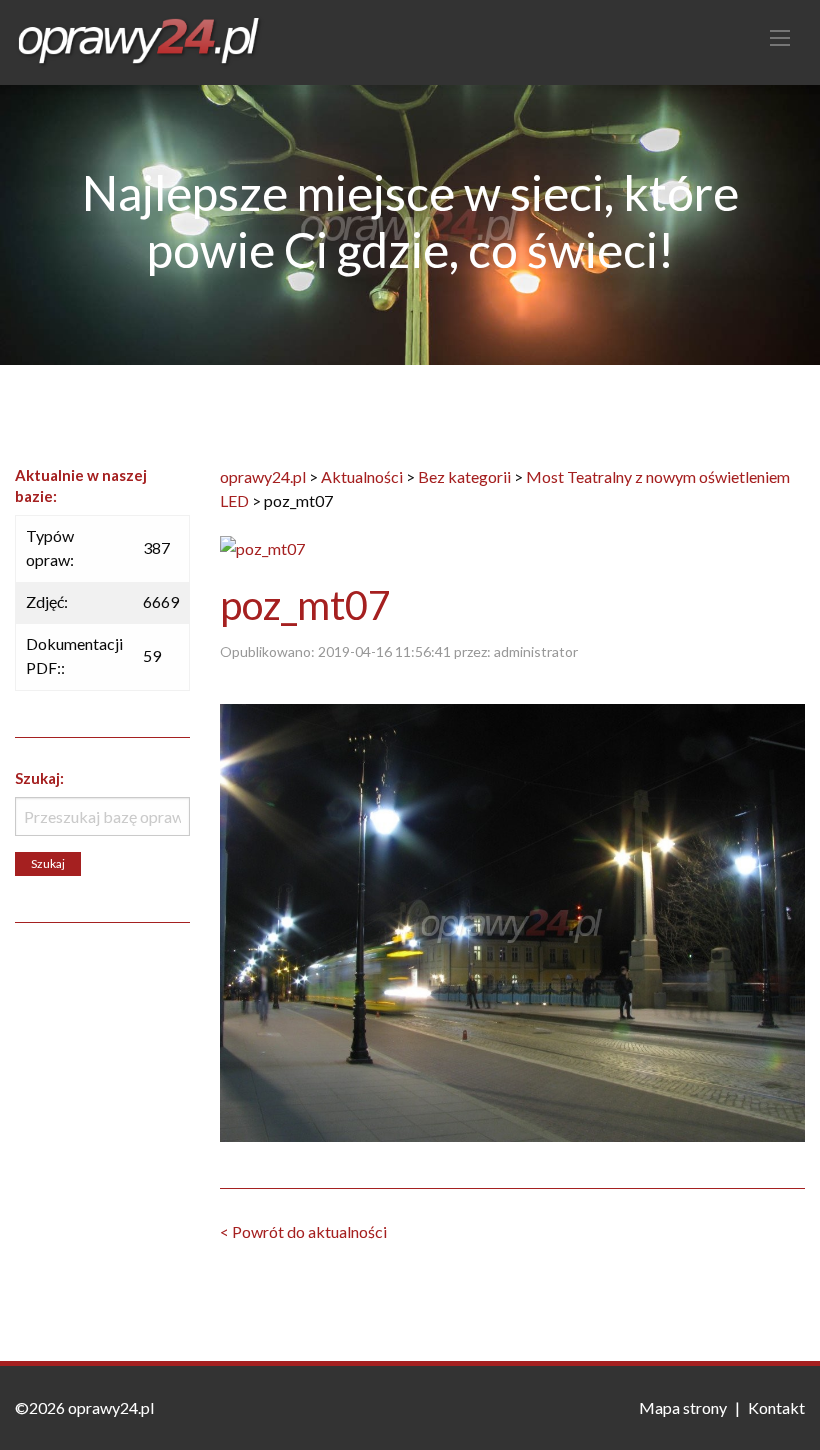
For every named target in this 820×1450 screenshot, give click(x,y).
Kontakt (776, 1407)
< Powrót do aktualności (303, 1231)
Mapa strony (683, 1407)
